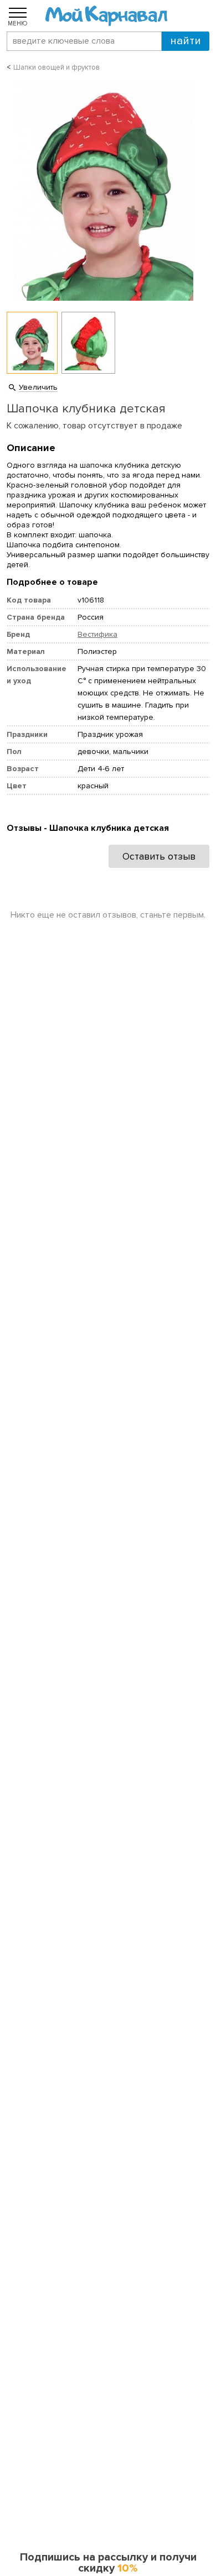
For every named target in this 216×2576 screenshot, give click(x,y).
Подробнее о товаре (52, 582)
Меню (18, 23)
